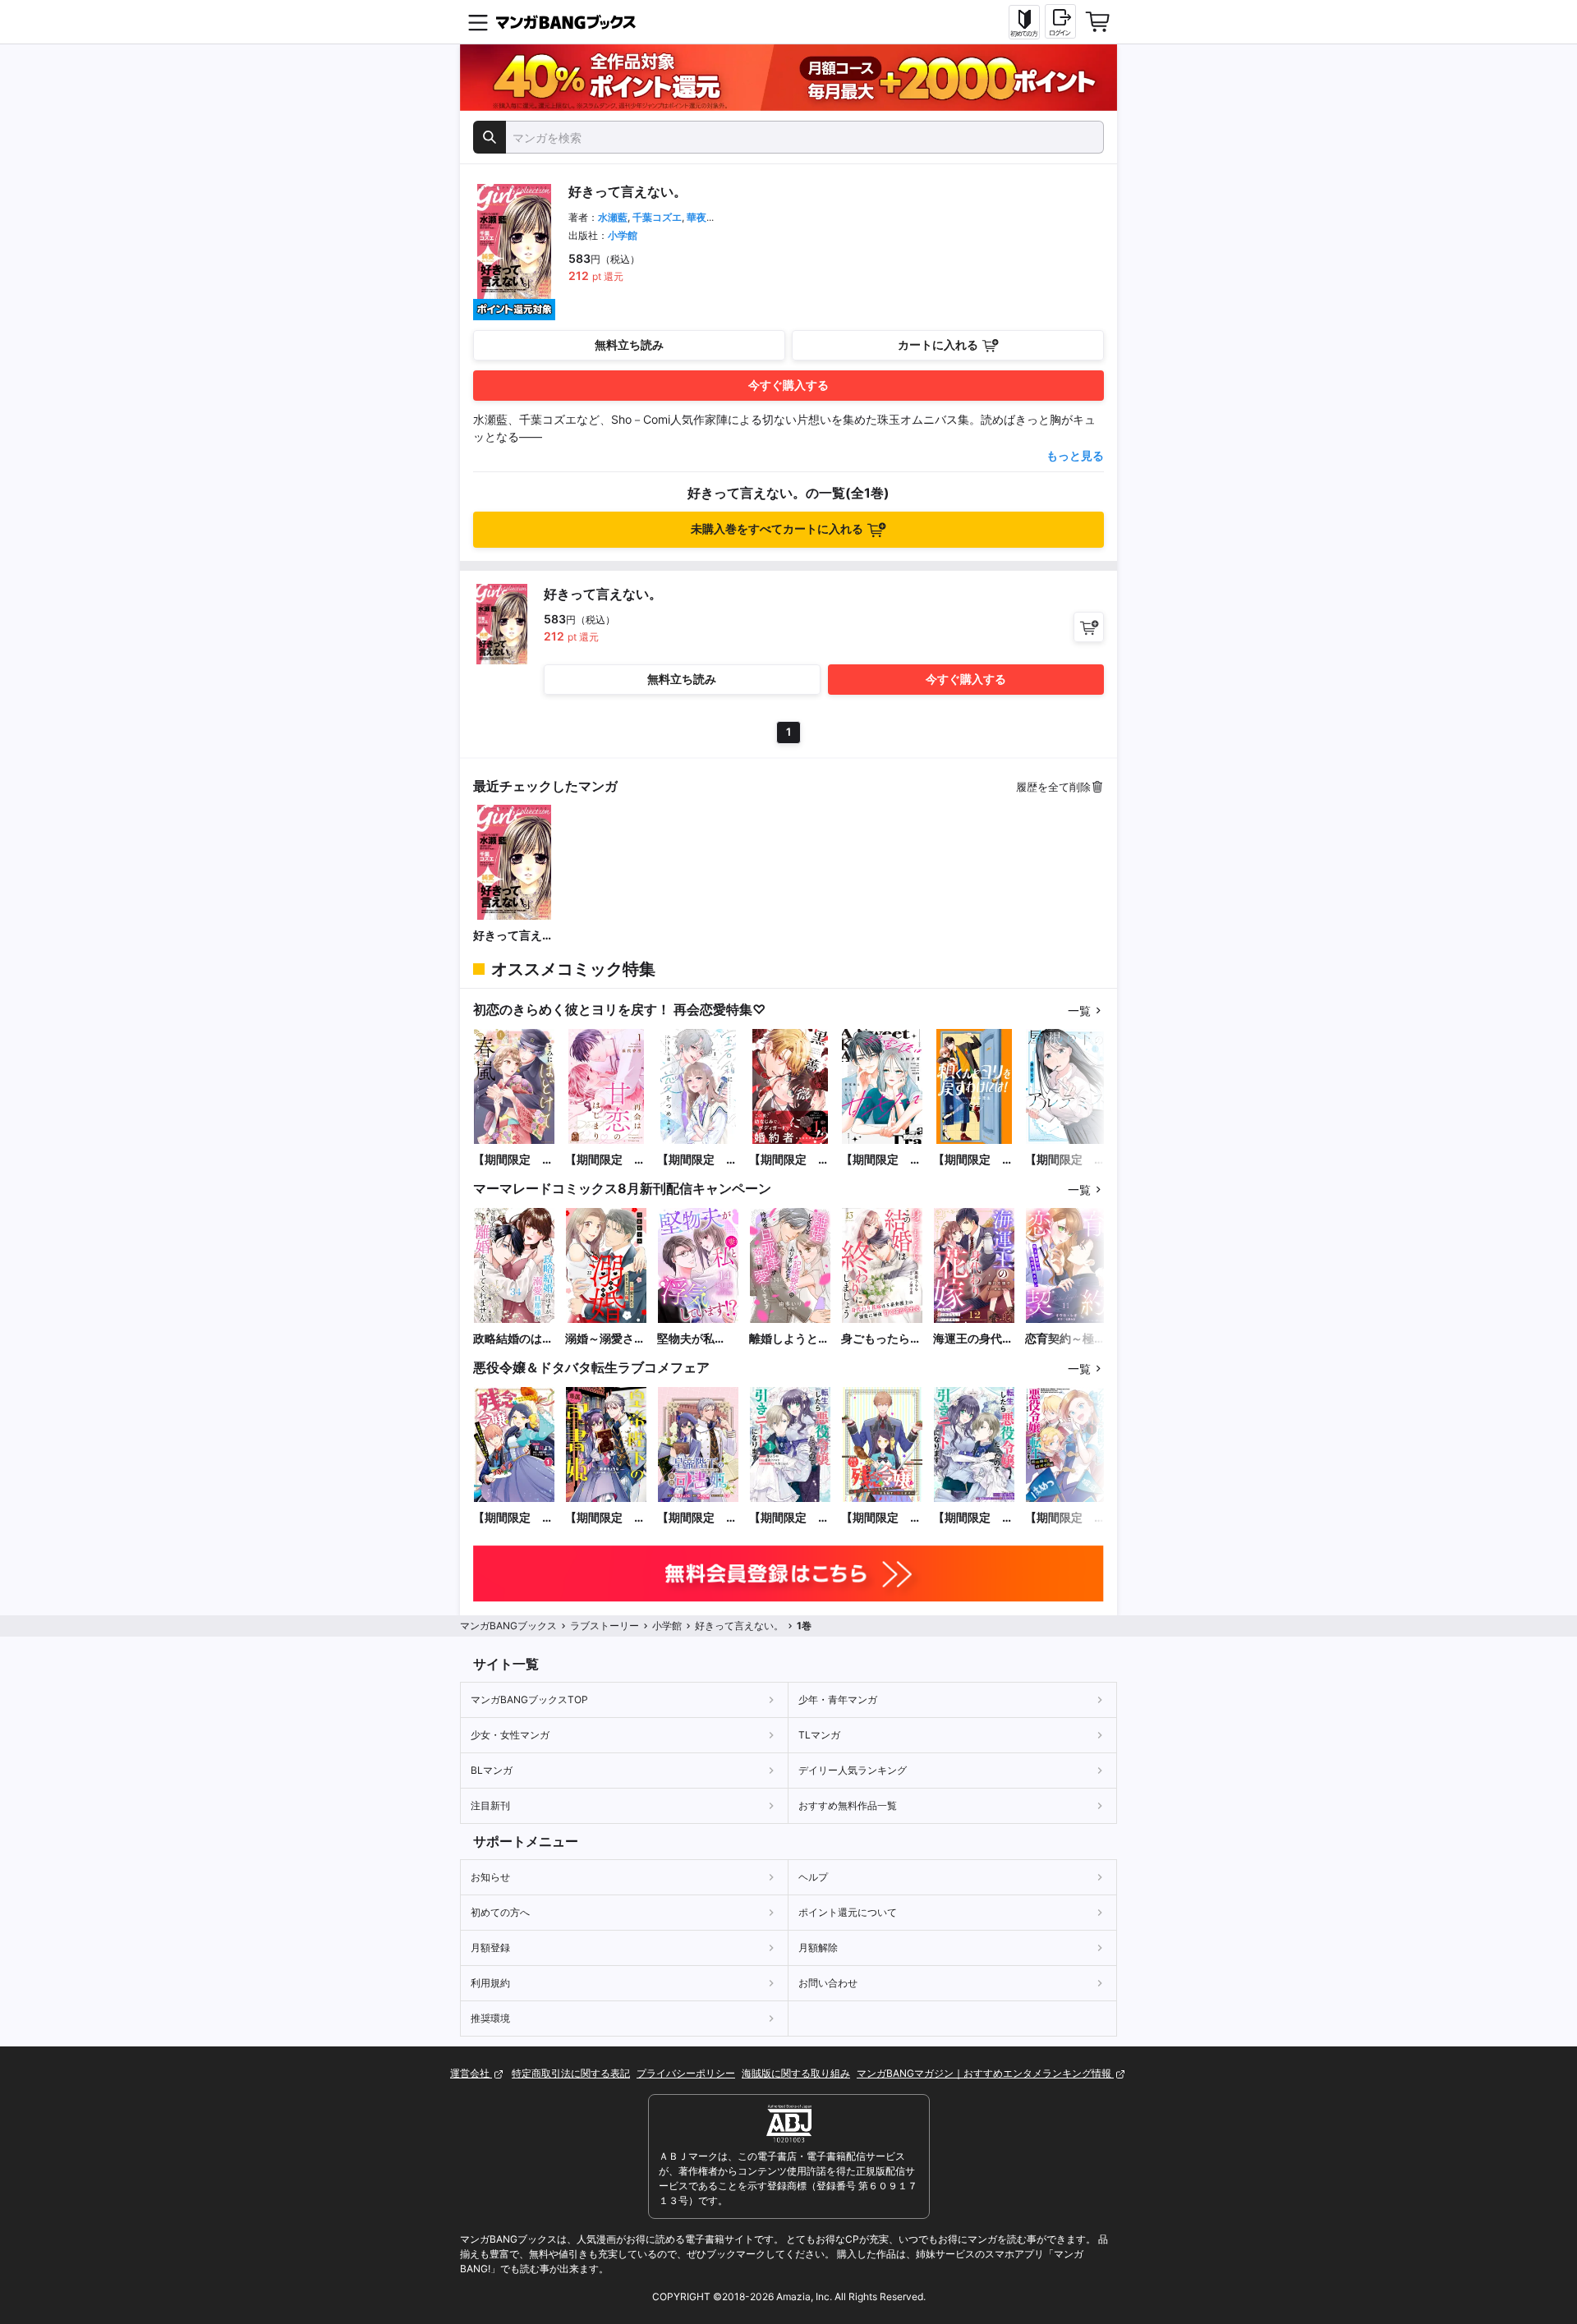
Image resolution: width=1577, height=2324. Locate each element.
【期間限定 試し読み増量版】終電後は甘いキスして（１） (881, 1160)
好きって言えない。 (513, 936)
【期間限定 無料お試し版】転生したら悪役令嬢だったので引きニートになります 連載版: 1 (973, 1518)
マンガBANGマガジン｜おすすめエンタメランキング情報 (985, 2073)
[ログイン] (1060, 21)
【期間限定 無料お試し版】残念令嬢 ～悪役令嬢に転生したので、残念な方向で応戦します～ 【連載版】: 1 (881, 1518)
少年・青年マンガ (838, 1699)
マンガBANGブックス (508, 1626)
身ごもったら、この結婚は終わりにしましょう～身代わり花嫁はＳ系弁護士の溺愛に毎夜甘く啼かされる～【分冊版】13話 (882, 1339)
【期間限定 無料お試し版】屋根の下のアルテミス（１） (1065, 1160)
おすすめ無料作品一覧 (848, 1805)
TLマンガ (819, 1735)
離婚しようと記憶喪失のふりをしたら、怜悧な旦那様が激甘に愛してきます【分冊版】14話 (790, 1339)
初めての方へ (500, 1912)
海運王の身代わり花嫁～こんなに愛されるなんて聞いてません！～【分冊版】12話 (973, 1339)
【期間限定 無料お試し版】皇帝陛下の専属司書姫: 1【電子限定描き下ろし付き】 (605, 1518)
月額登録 (490, 1947)
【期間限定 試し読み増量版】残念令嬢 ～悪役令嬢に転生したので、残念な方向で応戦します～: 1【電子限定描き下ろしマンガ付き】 (513, 1518)
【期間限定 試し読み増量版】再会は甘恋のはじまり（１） (605, 1160)
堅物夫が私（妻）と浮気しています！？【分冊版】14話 (698, 1339)
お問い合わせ (828, 1983)
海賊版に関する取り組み (796, 2073)
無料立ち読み (629, 344)
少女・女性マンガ (510, 1735)
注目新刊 (490, 1805)
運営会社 (471, 2073)
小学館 (623, 235)
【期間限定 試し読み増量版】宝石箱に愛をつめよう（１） (697, 1160)
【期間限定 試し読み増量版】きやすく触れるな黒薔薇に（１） (789, 1160)
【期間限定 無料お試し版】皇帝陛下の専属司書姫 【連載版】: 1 (697, 1518)
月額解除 (818, 1947)
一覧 (1079, 1010)
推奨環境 (490, 2018)
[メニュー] (478, 22)
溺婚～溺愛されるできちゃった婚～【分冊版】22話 (605, 1339)
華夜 (697, 217)
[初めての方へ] (1024, 22)
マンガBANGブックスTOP (529, 1699)
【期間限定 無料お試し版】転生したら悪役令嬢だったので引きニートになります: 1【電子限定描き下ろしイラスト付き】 (789, 1518)
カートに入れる (938, 344)
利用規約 (490, 1983)
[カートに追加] (1089, 627)
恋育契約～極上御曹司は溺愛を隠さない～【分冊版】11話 (1065, 1339)
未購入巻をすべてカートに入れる (777, 528)
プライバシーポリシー (686, 2073)
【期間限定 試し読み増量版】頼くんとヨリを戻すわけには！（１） (973, 1160)
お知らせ (490, 1877)
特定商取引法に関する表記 (571, 2073)
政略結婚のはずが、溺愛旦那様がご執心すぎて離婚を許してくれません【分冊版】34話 (513, 1339)
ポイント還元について (848, 1912)
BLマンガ (492, 1770)
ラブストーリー (605, 1626)
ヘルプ (813, 1877)
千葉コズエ (657, 217)
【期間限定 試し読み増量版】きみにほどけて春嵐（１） (513, 1160)
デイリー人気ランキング (853, 1770)
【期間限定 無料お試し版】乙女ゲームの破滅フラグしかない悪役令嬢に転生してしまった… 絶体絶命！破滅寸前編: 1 (1065, 1518)
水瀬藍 (613, 217)
